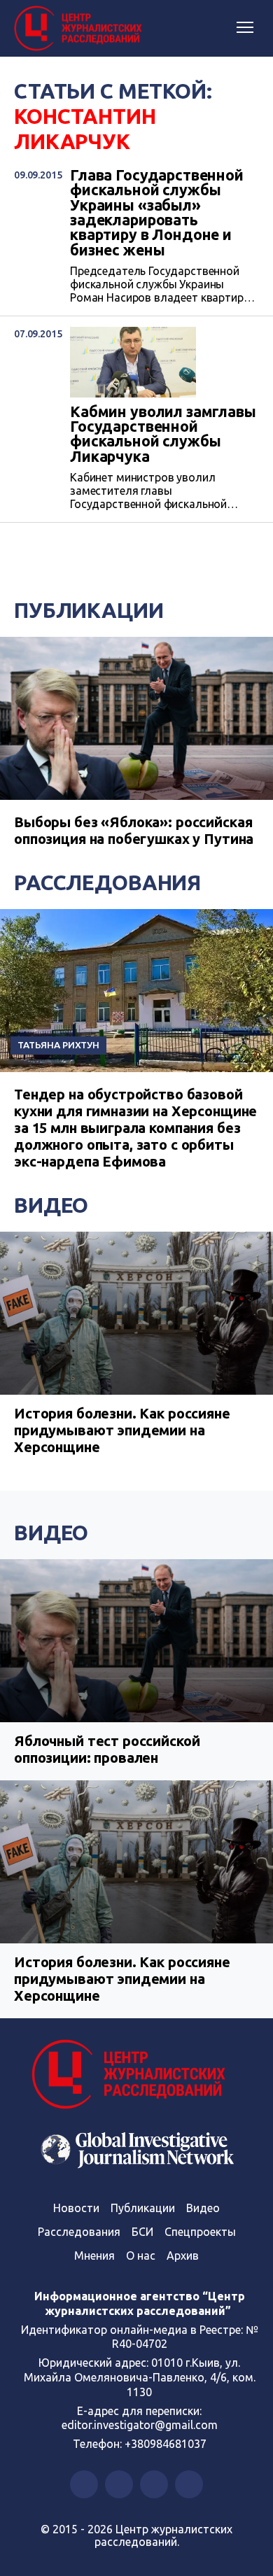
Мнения (94, 2255)
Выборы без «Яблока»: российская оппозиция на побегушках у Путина (134, 830)
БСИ (142, 2232)
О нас (141, 2255)
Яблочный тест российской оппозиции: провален (107, 1749)
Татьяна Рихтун (58, 1045)
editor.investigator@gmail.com (140, 2425)
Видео (51, 1205)
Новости (76, 2208)
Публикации (89, 610)
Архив (183, 2255)
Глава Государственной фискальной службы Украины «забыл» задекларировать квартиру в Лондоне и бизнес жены (157, 213)
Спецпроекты (200, 2232)
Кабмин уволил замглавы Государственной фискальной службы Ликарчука (163, 434)
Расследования (107, 882)
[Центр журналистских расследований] (80, 29)
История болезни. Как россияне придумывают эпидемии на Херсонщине (122, 1430)
